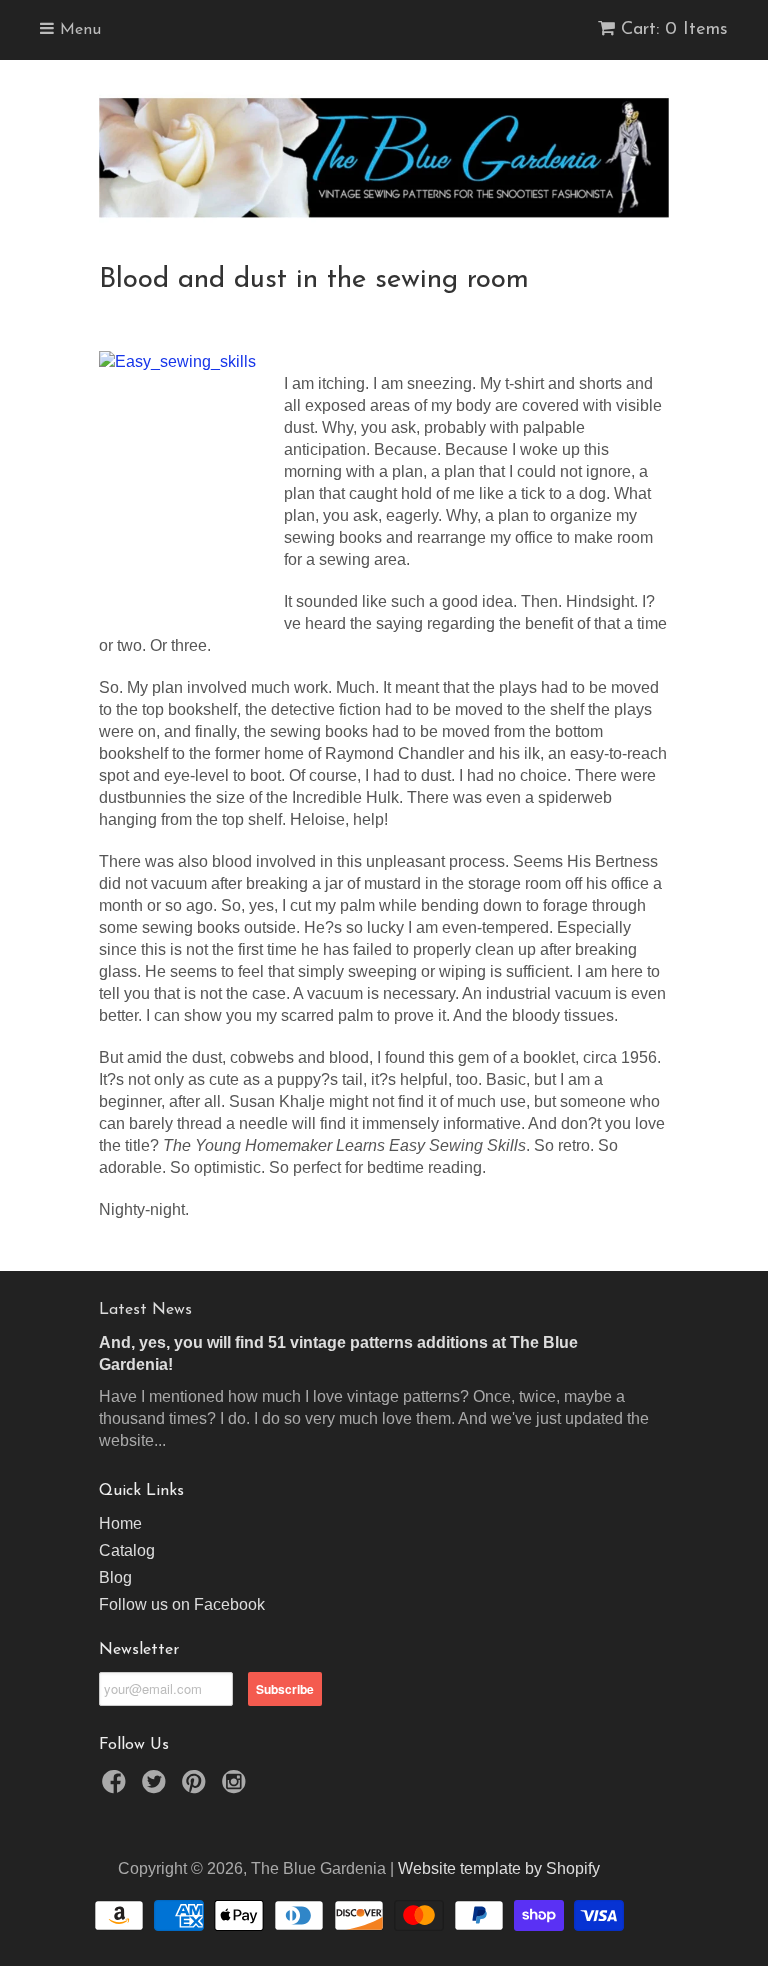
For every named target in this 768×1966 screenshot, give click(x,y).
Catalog (127, 1550)
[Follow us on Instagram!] (237, 1787)
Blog (115, 1577)
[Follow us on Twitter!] (157, 1787)
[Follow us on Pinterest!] (197, 1787)
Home (120, 1523)
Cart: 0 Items (674, 30)
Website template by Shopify (499, 1868)
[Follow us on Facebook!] (117, 1787)
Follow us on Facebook (182, 1604)
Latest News (145, 1310)
